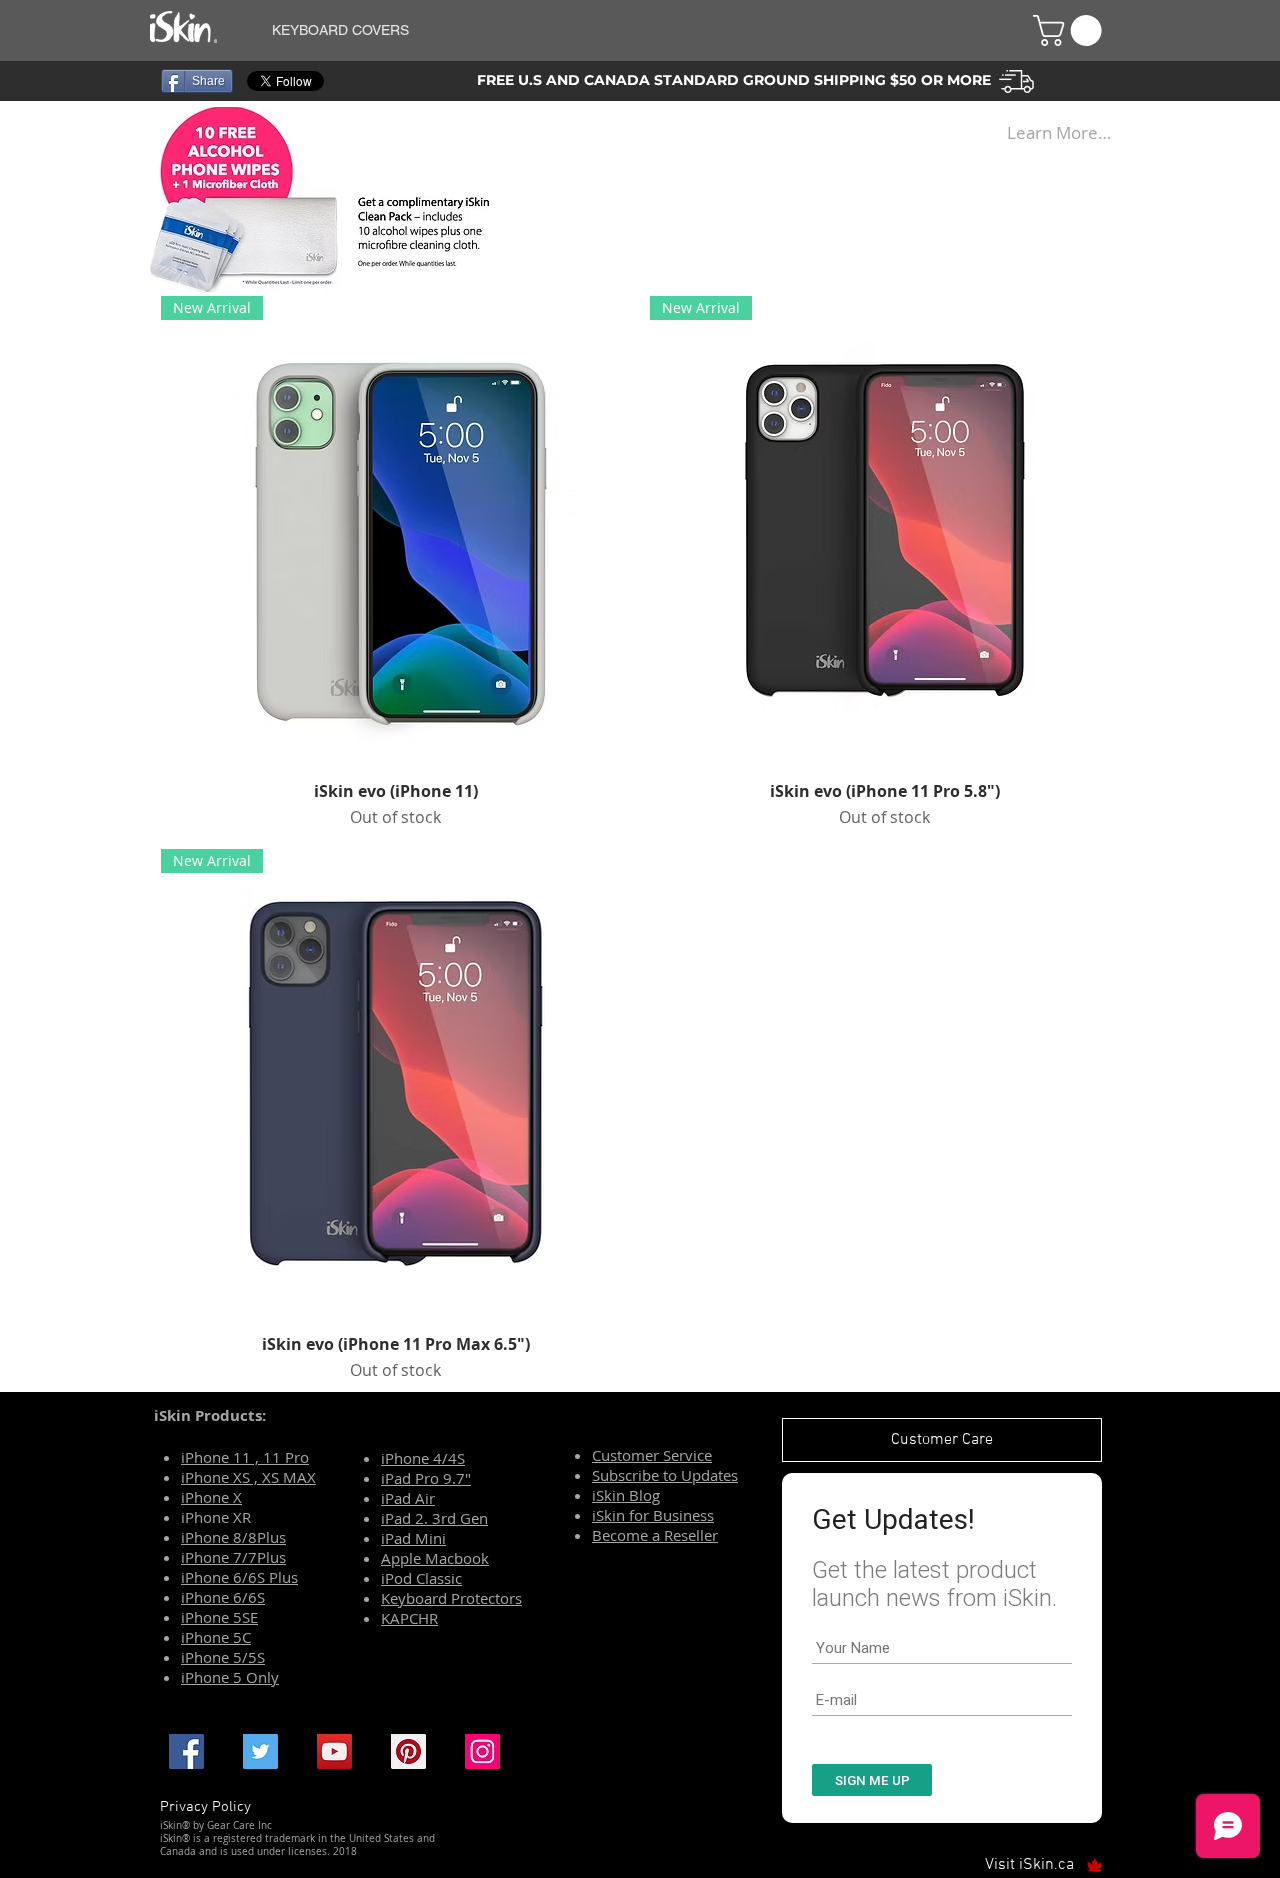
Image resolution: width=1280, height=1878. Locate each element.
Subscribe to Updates (665, 1475)
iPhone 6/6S (223, 1597)
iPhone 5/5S (223, 1657)
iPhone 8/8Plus (233, 1537)
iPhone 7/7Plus (233, 1557)
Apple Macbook (435, 1558)
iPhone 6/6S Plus (239, 1577)
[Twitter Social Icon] (260, 1751)
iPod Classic (421, 1578)
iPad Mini (413, 1538)
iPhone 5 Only (230, 1677)
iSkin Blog (626, 1495)
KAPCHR (409, 1618)
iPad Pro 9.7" (426, 1478)
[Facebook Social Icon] (186, 1751)
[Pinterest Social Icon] (408, 1751)
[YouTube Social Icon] (334, 1751)
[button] (628, 30)
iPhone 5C (216, 1637)
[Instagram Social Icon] (482, 1751)
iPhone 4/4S (423, 1458)
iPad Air (408, 1498)
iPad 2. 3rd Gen (434, 1518)
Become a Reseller (655, 1535)
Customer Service (652, 1455)
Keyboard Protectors (451, 1598)
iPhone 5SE (219, 1617)
